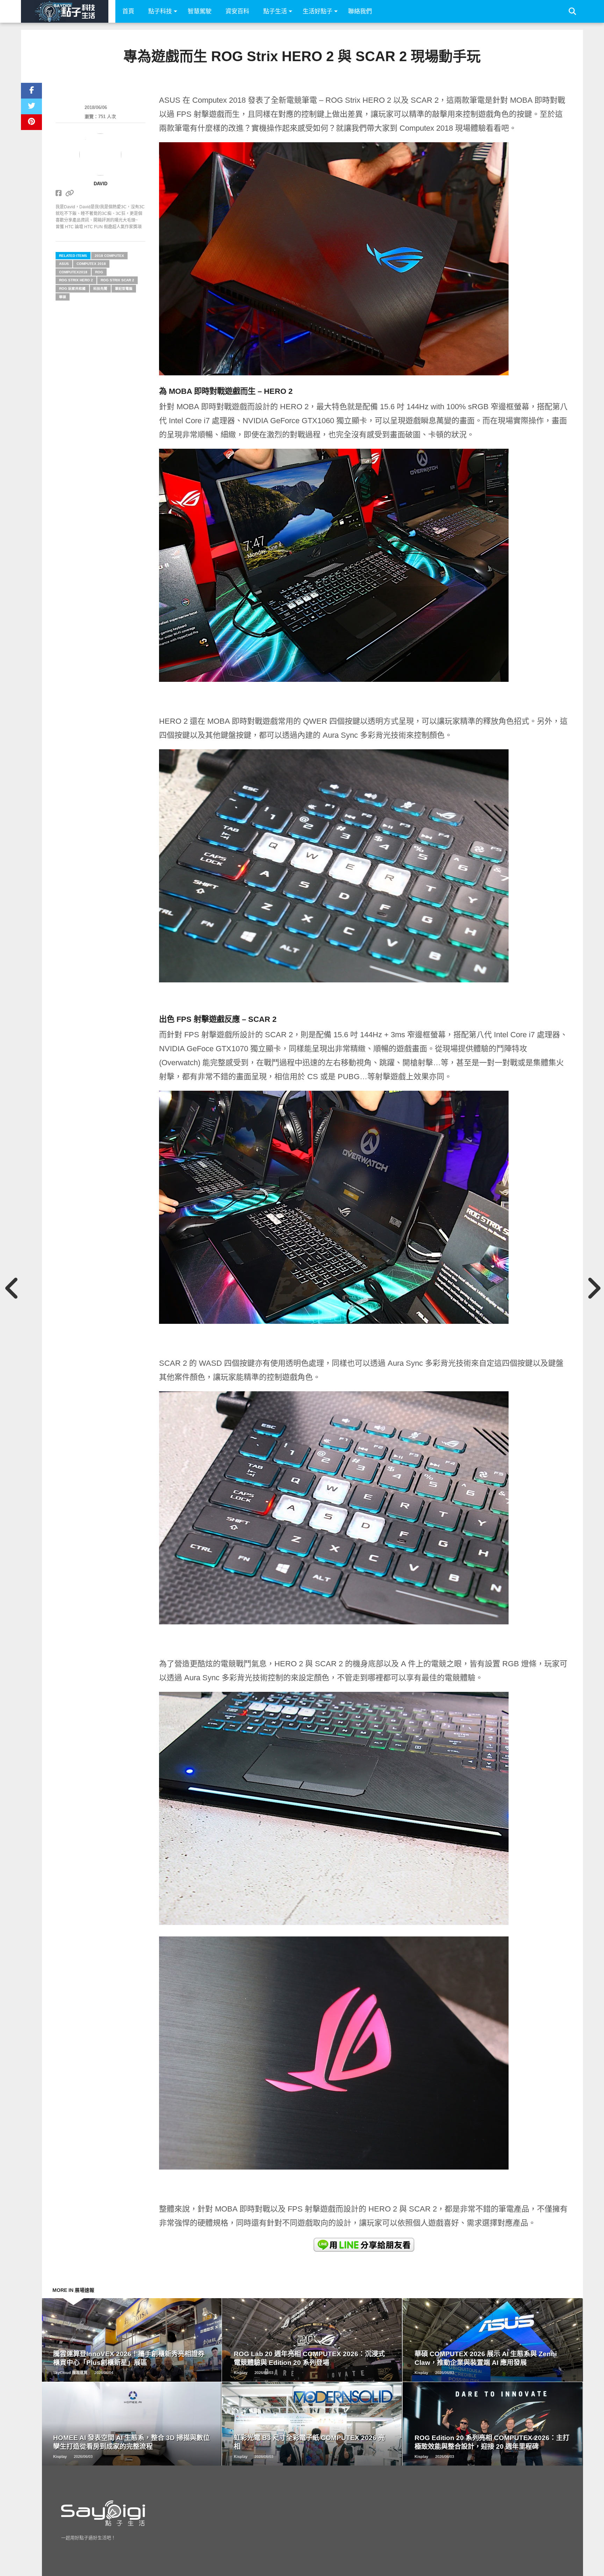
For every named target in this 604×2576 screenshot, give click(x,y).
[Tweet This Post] (31, 106)
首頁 (128, 11)
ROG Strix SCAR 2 (117, 280)
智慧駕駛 (200, 11)
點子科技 (160, 11)
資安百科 (237, 11)
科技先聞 (100, 288)
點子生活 (275, 11)
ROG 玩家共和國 (72, 288)
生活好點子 (318, 11)
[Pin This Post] (31, 122)
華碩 (63, 297)
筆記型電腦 (124, 288)
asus (64, 264)
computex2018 (73, 272)
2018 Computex (109, 256)
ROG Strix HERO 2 (76, 280)
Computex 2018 (91, 264)
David (100, 184)
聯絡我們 (360, 11)
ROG (99, 272)
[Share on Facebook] (31, 91)
